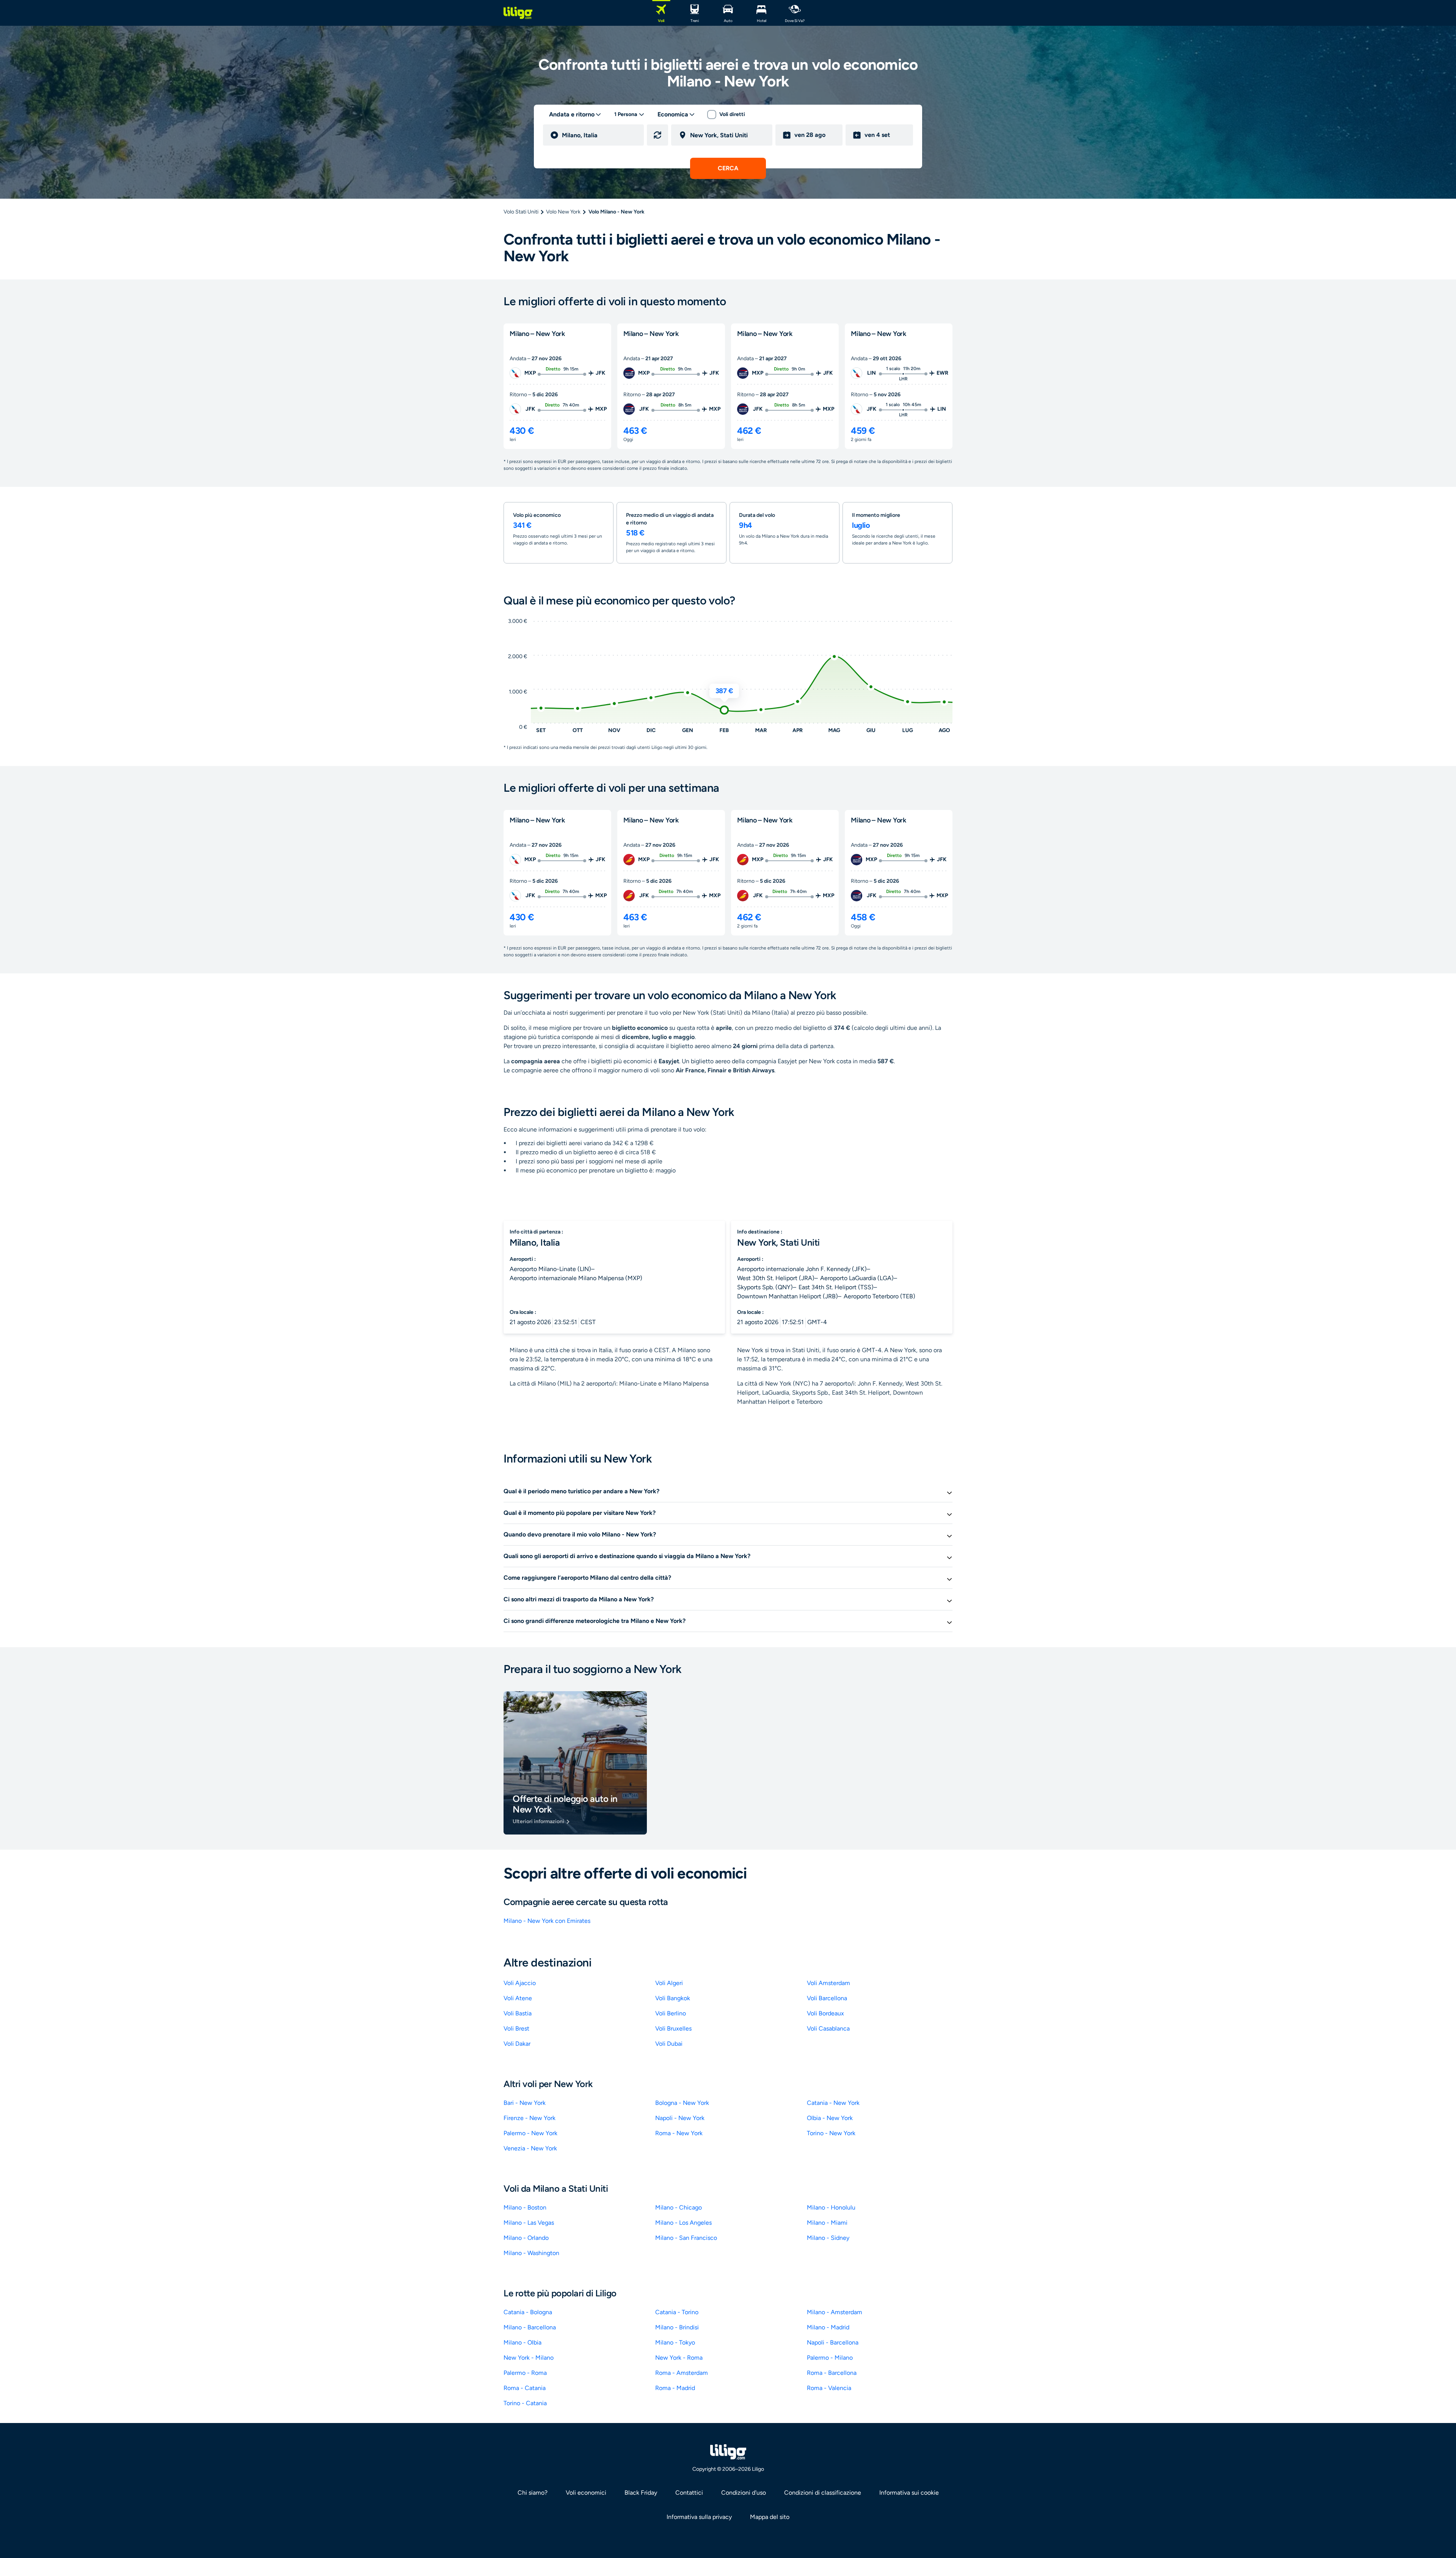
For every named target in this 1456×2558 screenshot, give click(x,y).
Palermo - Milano (830, 2358)
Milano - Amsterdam (835, 2312)
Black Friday (641, 2493)
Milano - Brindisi (677, 2327)
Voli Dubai (669, 2044)
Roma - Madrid (675, 2388)
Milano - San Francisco (686, 2238)
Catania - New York (833, 2103)
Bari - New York (525, 2103)
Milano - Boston (525, 2207)
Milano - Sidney (828, 2238)
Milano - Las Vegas (529, 2223)
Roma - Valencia (829, 2388)
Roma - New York (679, 2133)
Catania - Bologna (528, 2312)
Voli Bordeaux (825, 2013)
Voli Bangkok (673, 1998)
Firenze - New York (530, 2118)
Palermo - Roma (525, 2373)
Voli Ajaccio (520, 1983)
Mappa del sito (770, 2517)
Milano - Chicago (679, 2207)
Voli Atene (518, 1998)
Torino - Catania (525, 2403)
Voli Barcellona (827, 1998)
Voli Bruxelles (673, 2028)
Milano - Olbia (522, 2342)
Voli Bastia (518, 2013)
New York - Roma (679, 2358)
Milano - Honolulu (831, 2207)
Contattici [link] (689, 2493)
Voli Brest (516, 2028)
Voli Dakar (517, 2044)
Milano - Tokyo (675, 2342)
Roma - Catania (525, 2388)
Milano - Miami (827, 2223)
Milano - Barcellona (530, 2327)
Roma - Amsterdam (682, 2373)
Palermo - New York (530, 2133)
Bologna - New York (682, 2103)
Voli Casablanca (828, 2028)
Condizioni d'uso (744, 2493)
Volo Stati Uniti (521, 212)
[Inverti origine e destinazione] (657, 135)
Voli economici (586, 2493)
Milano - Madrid (828, 2327)
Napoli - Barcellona (833, 2342)
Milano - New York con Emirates (547, 1921)
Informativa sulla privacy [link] (699, 2517)
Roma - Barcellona (832, 2373)
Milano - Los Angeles (683, 2223)
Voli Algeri (669, 1983)
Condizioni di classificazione (823, 2493)
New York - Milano (529, 2358)
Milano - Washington (531, 2253)
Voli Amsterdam (828, 1983)
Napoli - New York (680, 2118)
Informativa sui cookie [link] (909, 2493)
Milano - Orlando (526, 2238)
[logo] (518, 13)
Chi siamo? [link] (533, 2493)
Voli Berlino (671, 2013)
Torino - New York (831, 2133)
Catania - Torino (677, 2312)
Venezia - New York (530, 2148)
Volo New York (563, 212)
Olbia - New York (830, 2118)
